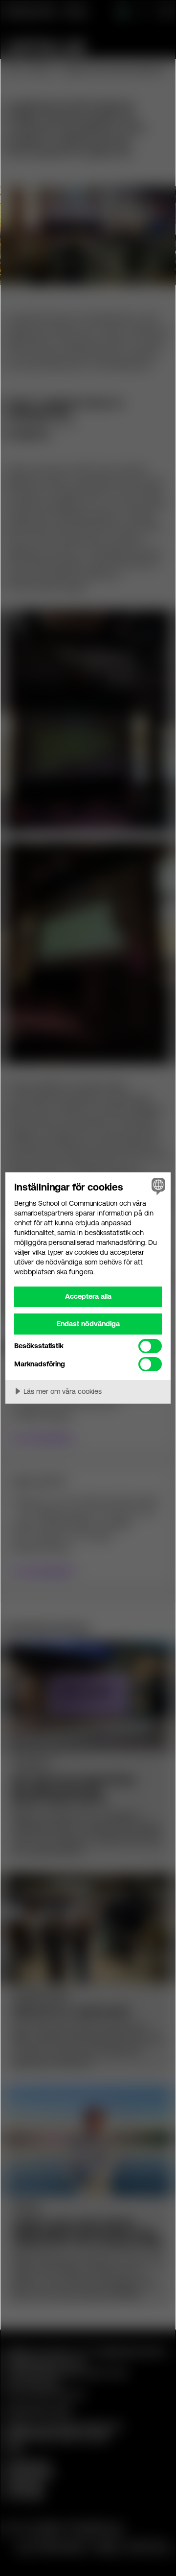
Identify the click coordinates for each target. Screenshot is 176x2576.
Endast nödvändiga (88, 1324)
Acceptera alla (88, 1296)
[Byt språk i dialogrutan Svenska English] (157, 1186)
